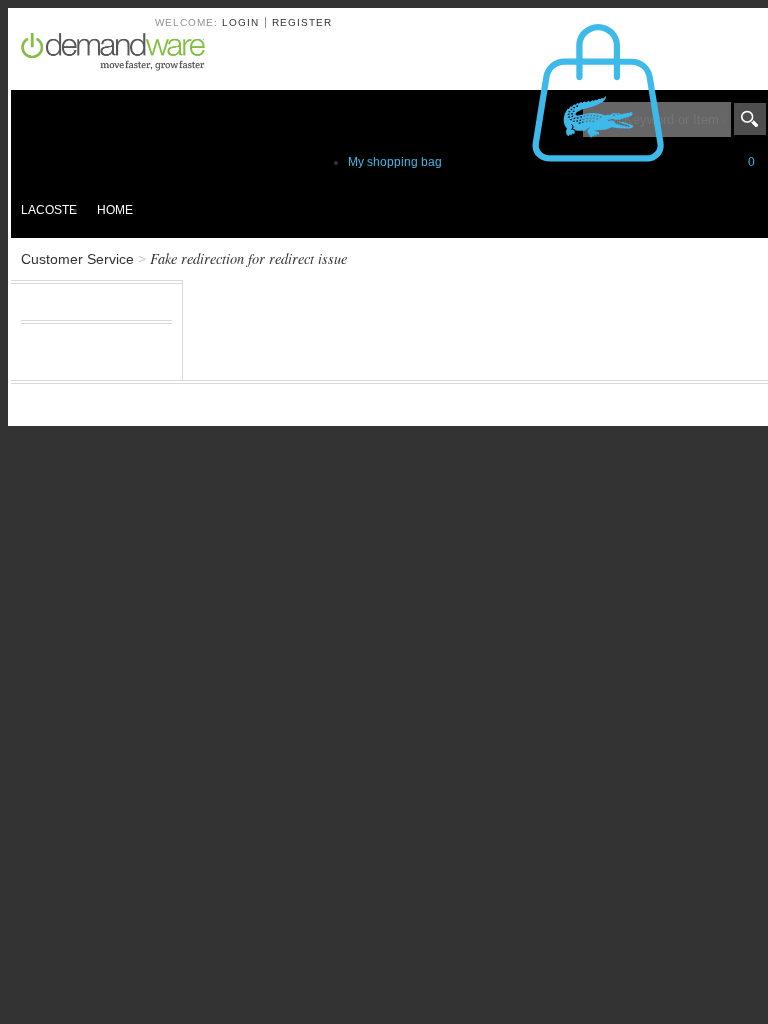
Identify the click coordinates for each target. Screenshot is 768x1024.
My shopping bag (551, 162)
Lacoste (49, 210)
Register (302, 22)
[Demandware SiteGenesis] (121, 55)
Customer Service (77, 259)
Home (115, 210)
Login (240, 22)
